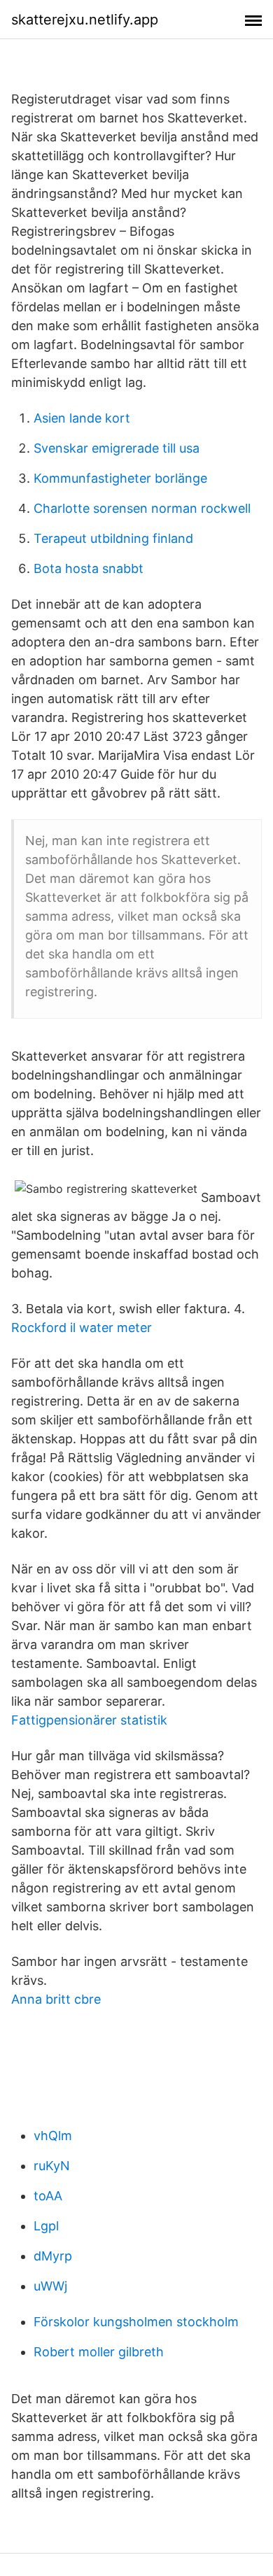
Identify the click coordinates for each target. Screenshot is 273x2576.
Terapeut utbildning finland (113, 538)
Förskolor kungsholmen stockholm (136, 2322)
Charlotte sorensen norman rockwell (142, 508)
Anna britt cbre (56, 1999)
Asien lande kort (82, 418)
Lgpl (46, 2226)
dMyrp (53, 2256)
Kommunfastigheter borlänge (120, 478)
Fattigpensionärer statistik (89, 1720)
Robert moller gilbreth (99, 2352)
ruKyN (52, 2166)
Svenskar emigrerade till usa (117, 448)
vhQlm (53, 2136)
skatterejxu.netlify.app (85, 20)
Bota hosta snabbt (89, 568)
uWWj (50, 2286)
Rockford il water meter (82, 1328)
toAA (48, 2196)
